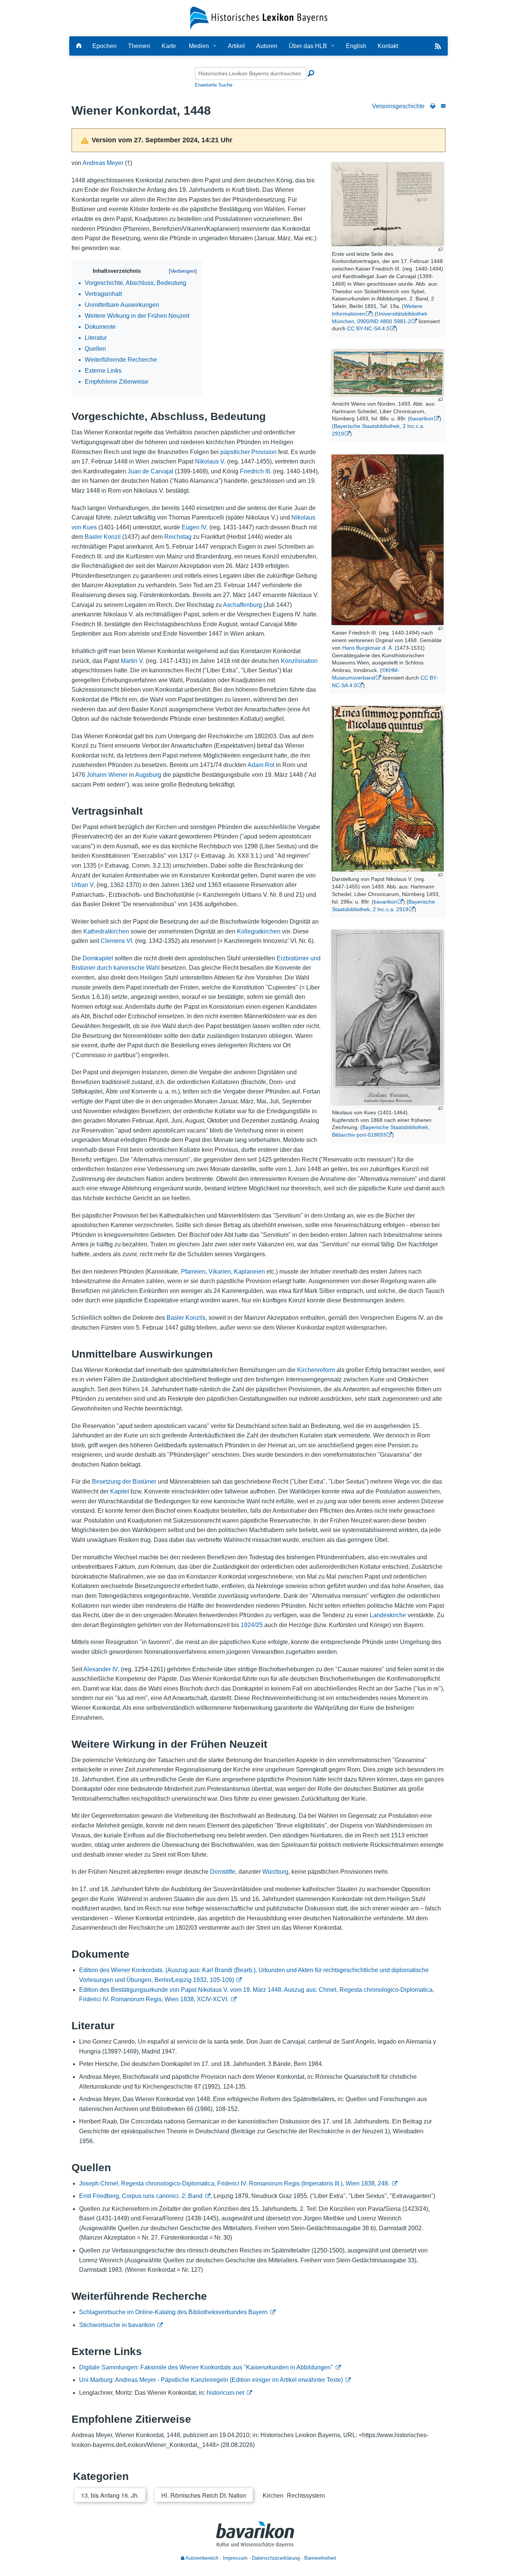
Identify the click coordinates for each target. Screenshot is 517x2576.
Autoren (267, 46)
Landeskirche (388, 1615)
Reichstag (178, 537)
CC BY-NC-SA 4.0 (368, 328)
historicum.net (225, 2393)
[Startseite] (259, 18)
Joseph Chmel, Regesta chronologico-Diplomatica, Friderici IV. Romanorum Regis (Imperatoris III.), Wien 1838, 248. (234, 2183)
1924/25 (252, 1625)
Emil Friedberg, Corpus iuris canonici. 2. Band (141, 2196)
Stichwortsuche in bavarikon (117, 2325)
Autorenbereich (201, 2558)
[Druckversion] (433, 106)
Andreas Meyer (103, 163)
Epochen (104, 46)
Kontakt (388, 46)
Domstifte (223, 1872)
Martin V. (132, 661)
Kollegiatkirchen (259, 931)
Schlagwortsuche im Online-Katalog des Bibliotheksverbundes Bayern (173, 2312)
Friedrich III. (256, 471)
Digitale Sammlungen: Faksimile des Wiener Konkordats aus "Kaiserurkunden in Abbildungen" (206, 2367)
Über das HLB (308, 46)
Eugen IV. (195, 527)
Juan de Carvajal (150, 471)
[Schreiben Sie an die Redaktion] (443, 106)
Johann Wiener (107, 775)
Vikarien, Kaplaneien (237, 1272)
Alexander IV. (101, 1669)
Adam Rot (261, 765)
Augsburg (148, 775)
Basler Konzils (186, 1318)
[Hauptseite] (79, 46)
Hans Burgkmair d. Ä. (368, 648)
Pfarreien (193, 1272)
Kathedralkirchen (106, 931)
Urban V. (83, 885)
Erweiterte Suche (214, 85)
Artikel (236, 46)
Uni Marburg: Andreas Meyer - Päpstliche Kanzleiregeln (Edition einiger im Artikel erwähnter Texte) (211, 2380)
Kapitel (120, 1491)
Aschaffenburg (242, 605)
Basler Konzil (103, 537)
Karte (169, 46)
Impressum (235, 2558)
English (356, 46)
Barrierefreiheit (320, 2558)
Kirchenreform (316, 1370)
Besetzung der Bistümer (124, 1482)
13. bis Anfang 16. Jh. (110, 2495)
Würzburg (275, 1872)
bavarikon (422, 418)
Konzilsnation (299, 661)
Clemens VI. (117, 941)
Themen (139, 46)
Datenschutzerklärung (276, 2558)
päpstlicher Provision (248, 452)
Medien (199, 46)
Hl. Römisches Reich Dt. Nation (204, 2495)
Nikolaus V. (210, 461)
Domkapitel (98, 958)
